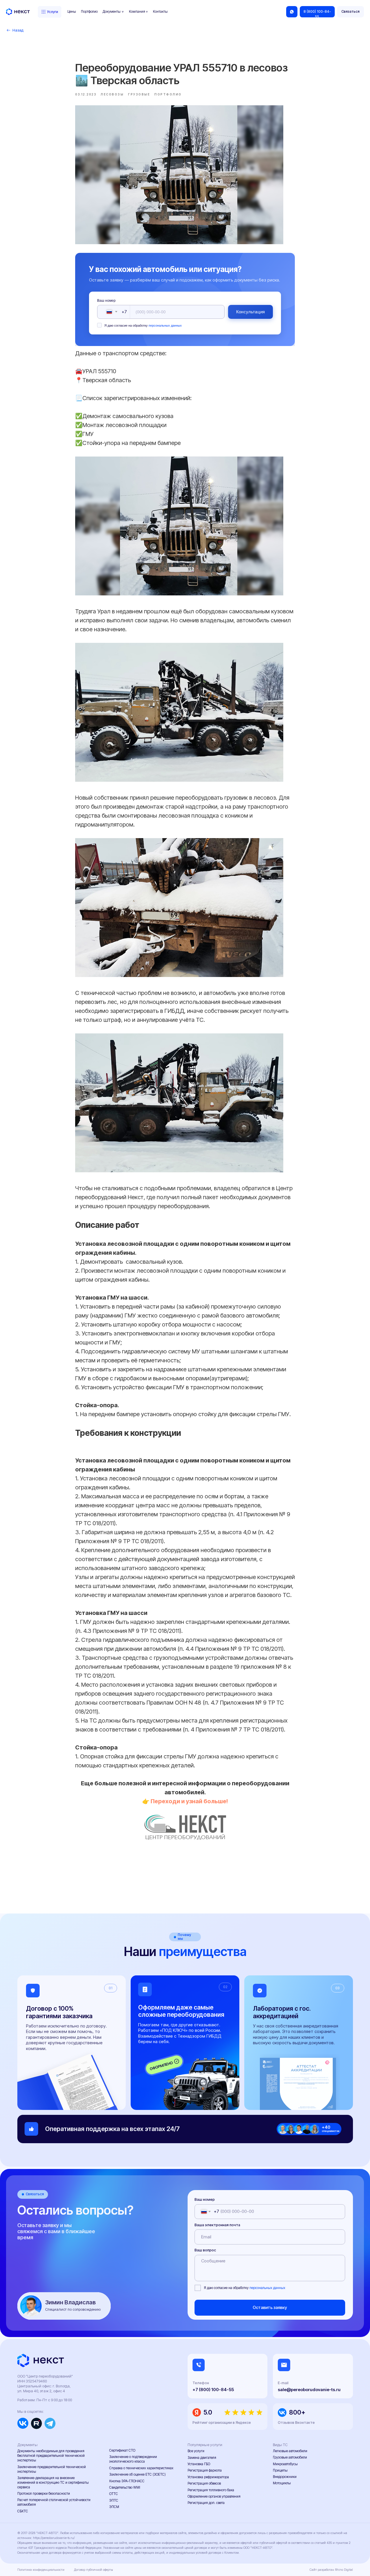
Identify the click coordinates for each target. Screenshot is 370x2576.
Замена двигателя (202, 2458)
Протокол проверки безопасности (44, 2494)
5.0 (208, 2412)
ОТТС (114, 2494)
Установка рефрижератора (208, 2477)
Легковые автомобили (290, 2451)
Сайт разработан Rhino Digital (331, 2570)
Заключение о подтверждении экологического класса (133, 2459)
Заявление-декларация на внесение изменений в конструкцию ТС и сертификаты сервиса (53, 2483)
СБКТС (23, 2511)
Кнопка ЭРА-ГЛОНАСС (127, 2481)
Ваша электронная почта (217, 2225)
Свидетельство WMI (125, 2487)
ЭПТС (114, 2500)
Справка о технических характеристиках (141, 2468)
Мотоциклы (282, 2483)
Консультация (250, 312)
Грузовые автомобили (290, 2457)
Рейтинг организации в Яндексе (222, 2423)
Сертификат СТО (122, 2450)
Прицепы (280, 2470)
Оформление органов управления (214, 2496)
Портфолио (89, 12)
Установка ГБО (199, 2464)
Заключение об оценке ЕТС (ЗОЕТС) (137, 2474)
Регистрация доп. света (206, 2503)
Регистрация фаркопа (205, 2470)
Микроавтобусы (285, 2464)
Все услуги (196, 2451)
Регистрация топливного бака (211, 2490)
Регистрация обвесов (204, 2483)
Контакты (160, 12)
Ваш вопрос (205, 2250)
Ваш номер (106, 301)
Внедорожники (285, 2477)
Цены (72, 12)
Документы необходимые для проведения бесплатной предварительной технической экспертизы (51, 2456)
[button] (350, 12)
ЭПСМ (114, 2507)
